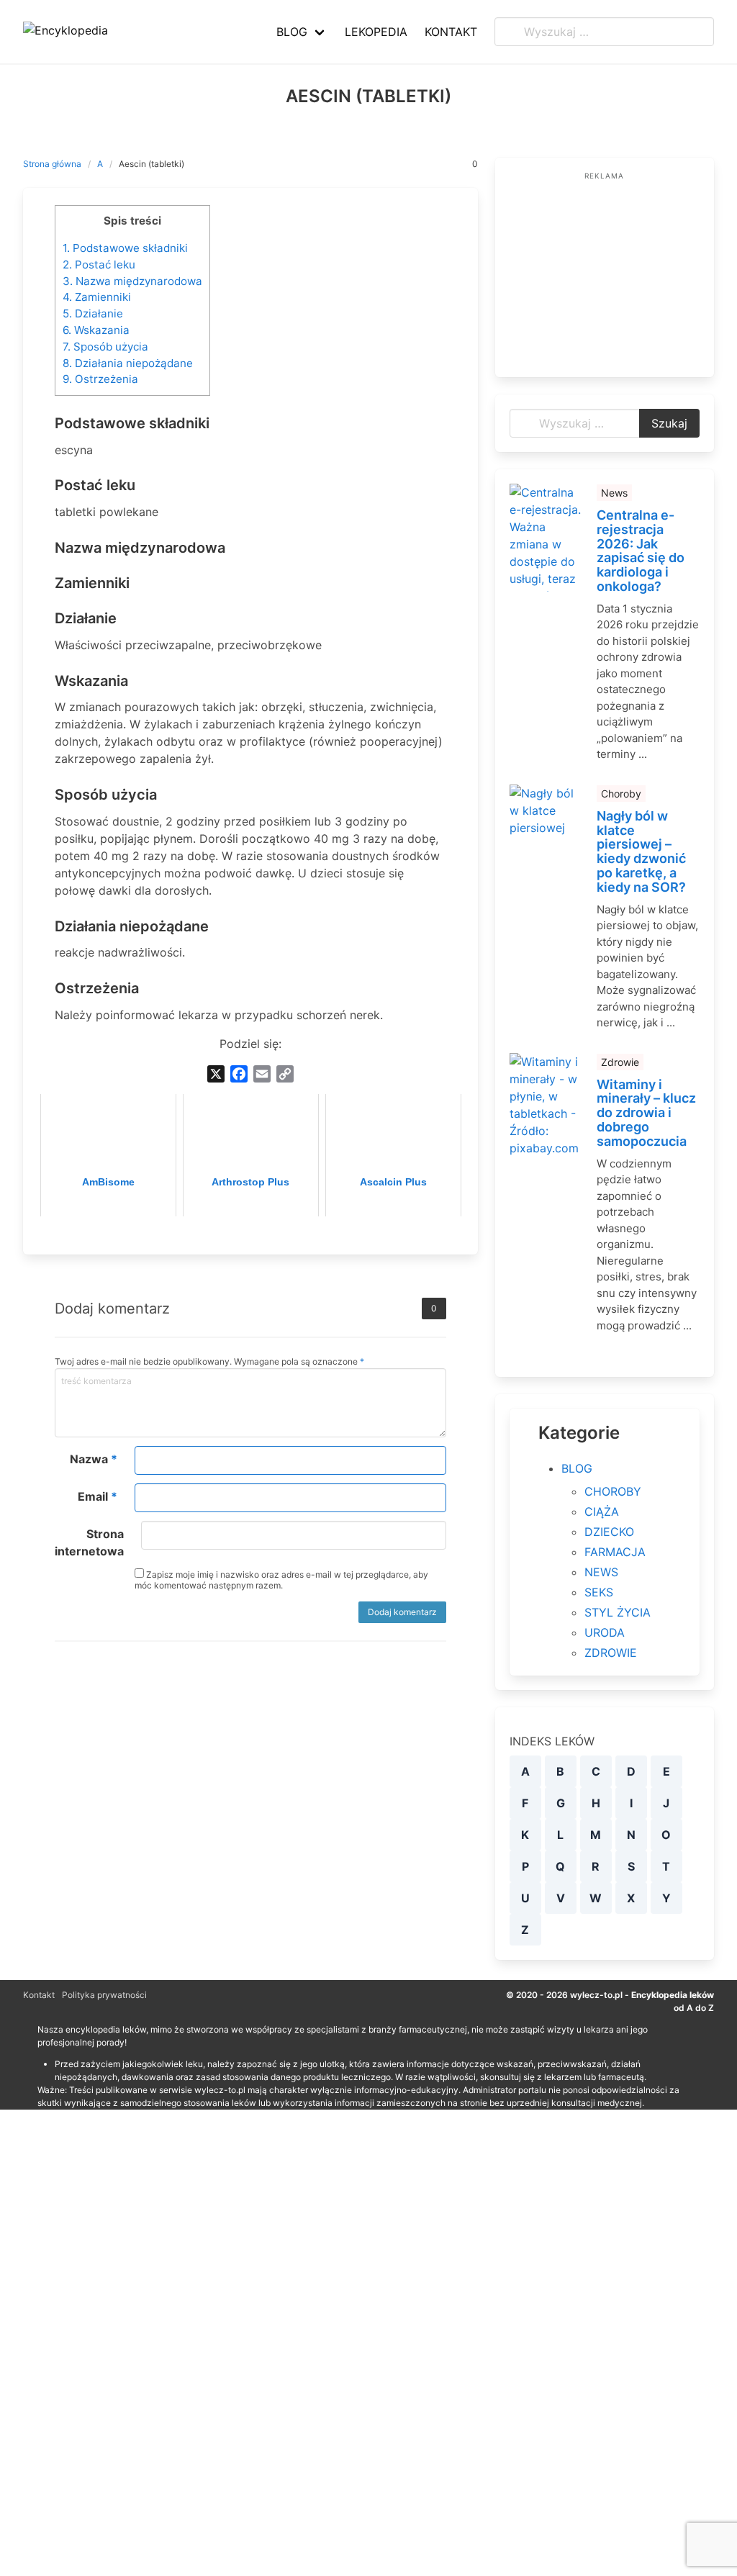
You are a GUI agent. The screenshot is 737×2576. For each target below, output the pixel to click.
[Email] (262, 1074)
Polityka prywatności (104, 1995)
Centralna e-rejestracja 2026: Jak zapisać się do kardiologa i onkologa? (641, 551)
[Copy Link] (285, 1074)
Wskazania (96, 330)
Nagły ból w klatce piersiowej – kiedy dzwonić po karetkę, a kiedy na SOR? (641, 852)
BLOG (577, 1468)
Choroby (621, 794)
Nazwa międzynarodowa (132, 281)
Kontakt (39, 1995)
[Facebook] (239, 1074)
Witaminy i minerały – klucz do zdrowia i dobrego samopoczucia (646, 1113)
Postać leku (99, 265)
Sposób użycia (105, 347)
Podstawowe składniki (125, 248)
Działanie (93, 313)
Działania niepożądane (128, 363)
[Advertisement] (605, 273)
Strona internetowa (89, 1542)
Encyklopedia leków (673, 1995)
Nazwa (94, 1459)
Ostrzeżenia (100, 379)
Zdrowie (620, 1062)
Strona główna (52, 164)
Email (98, 1496)
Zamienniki (97, 297)
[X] (216, 1074)
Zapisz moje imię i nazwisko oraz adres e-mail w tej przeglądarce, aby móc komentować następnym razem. (281, 1580)
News (614, 493)
